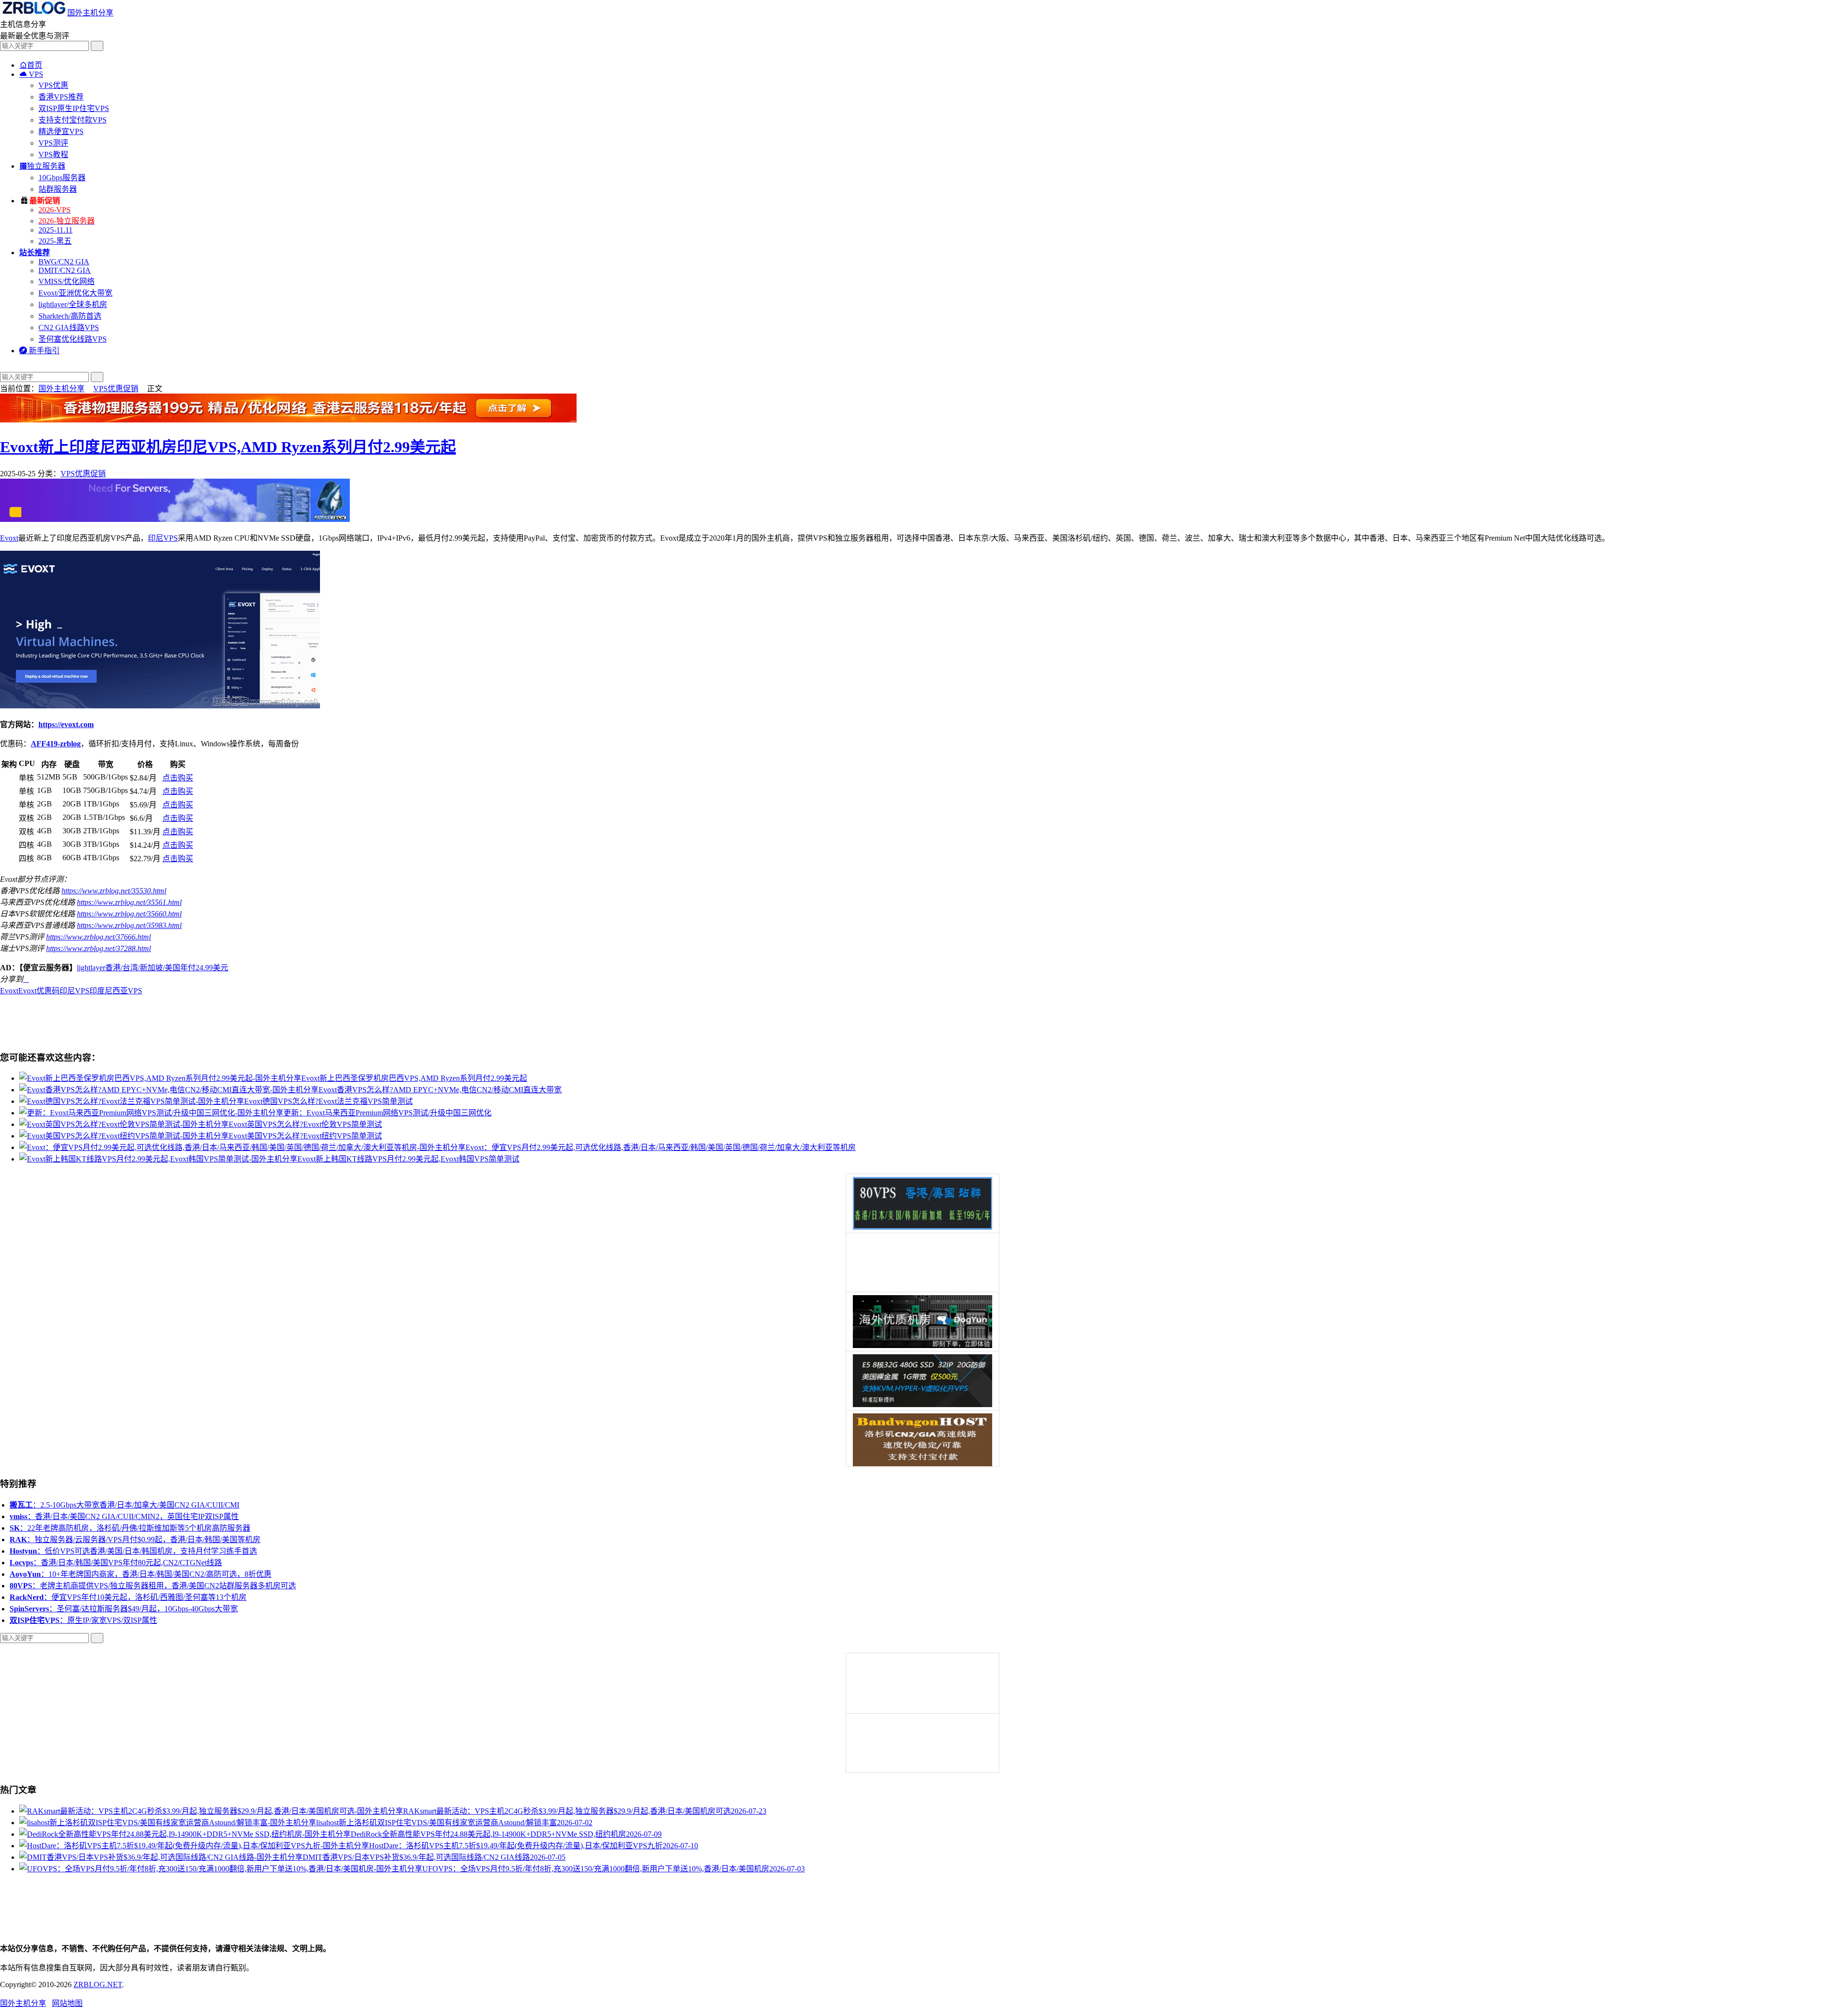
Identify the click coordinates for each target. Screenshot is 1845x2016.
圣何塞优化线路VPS (73, 339)
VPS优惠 (53, 85)
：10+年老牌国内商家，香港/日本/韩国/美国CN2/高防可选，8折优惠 (141, 1574)
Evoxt (9, 538)
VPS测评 (53, 143)
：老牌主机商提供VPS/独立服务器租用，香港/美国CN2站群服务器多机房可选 (153, 1586)
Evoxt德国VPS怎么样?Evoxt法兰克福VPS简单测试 (328, 1101)
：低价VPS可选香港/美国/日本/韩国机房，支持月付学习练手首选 (133, 1551)
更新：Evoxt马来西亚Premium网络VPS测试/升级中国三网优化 (387, 1113)
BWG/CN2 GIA (64, 262)
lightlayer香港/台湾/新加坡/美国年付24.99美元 (153, 968)
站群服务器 (58, 189)
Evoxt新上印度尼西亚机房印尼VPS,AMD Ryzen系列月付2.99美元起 (228, 447)
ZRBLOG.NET (98, 1985)
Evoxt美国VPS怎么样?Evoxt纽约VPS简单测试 (305, 1136)
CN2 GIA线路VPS (69, 328)
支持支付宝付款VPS (73, 120)
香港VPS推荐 (61, 97)
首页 (31, 65)
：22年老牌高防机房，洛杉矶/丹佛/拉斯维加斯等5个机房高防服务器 (130, 1528)
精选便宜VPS (61, 131)
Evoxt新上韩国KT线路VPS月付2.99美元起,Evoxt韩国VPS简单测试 (408, 1159)
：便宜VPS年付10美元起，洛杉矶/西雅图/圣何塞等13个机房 (128, 1597)
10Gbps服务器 (62, 178)
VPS (31, 74)
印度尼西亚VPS (116, 991)
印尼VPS (163, 538)
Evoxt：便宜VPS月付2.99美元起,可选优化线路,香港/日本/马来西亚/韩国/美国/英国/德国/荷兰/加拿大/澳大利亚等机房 (661, 1147)
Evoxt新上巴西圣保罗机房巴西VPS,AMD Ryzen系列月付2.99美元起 (414, 1078)
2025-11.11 (55, 230)
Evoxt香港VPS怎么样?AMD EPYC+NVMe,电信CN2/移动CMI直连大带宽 (440, 1090)
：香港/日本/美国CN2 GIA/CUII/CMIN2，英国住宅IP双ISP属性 (124, 1516)
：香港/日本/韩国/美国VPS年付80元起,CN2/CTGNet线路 (116, 1563)
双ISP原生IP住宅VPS (74, 108)
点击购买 (178, 778)
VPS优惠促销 (116, 389)
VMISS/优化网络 (67, 281)
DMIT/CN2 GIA (65, 270)
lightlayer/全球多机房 (73, 304)
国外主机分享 (90, 13)
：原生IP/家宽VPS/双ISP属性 (83, 1620)
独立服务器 (42, 166)
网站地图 (67, 2003)
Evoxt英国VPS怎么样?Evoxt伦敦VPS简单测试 (305, 1124)
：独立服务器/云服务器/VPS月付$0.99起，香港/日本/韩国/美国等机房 (135, 1540)
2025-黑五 (55, 241)
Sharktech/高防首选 (70, 316)
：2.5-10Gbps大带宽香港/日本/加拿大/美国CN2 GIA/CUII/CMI (124, 1505)
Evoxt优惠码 (39, 991)
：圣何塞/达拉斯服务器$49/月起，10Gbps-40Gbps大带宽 (124, 1609)
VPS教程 (53, 155)
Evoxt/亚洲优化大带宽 (75, 293)
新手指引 (39, 351)
